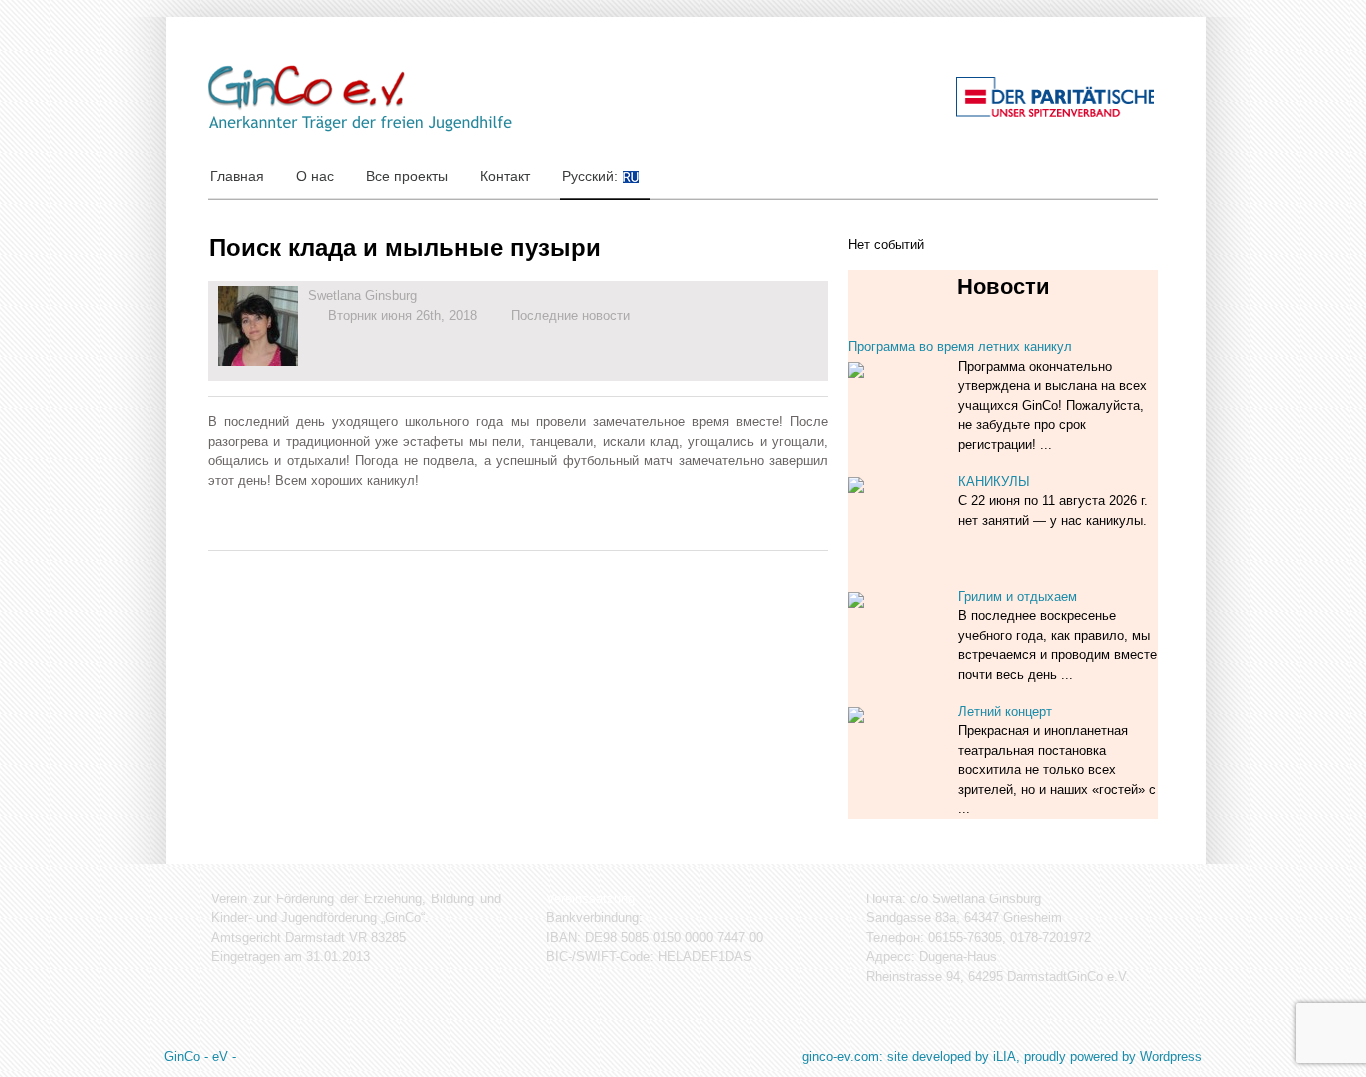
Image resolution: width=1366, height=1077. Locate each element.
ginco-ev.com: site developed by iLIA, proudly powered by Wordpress (1002, 1056)
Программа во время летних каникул (960, 346)
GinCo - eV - (200, 1056)
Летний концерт (1005, 711)
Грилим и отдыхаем (1017, 596)
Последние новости (570, 315)
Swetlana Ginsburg (362, 295)
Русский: (592, 176)
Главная (237, 176)
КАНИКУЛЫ (994, 481)
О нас (315, 176)
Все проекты (407, 176)
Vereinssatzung (590, 898)
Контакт (505, 176)
